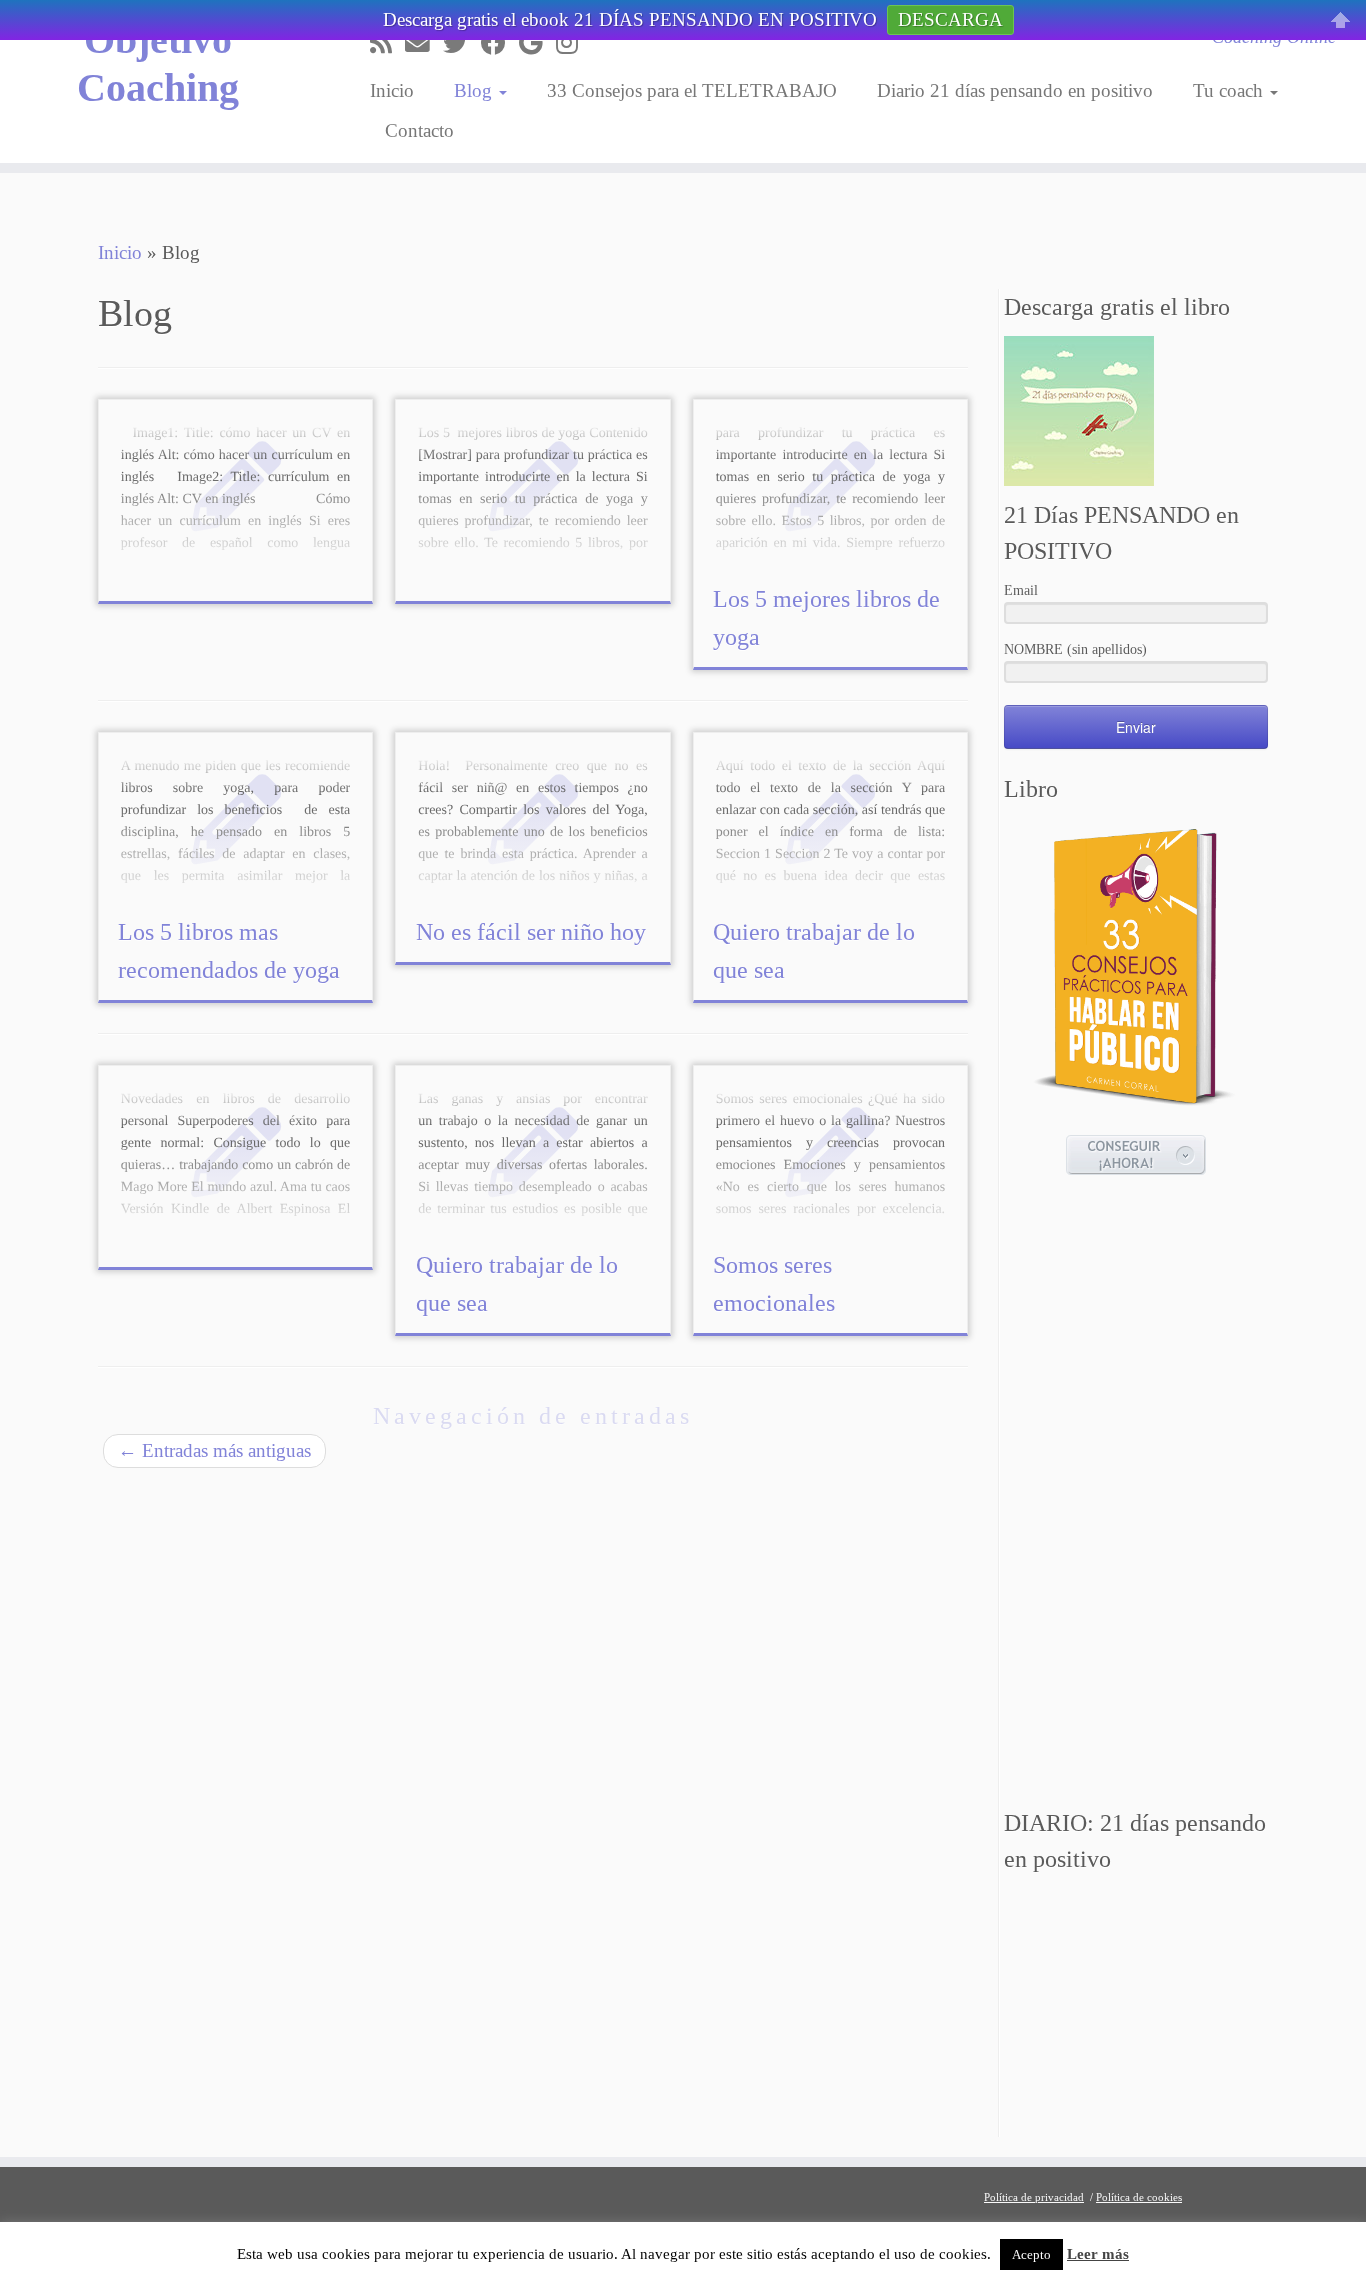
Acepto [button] (1031, 2254)
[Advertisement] (1136, 1494)
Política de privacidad (1034, 2197)
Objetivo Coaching (158, 63)
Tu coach (1230, 90)
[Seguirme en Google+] (537, 43)
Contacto (419, 130)
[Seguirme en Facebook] (500, 43)
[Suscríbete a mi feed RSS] (387, 43)
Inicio (392, 90)
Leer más (1098, 2254)
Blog (475, 90)
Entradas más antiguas (214, 1450)
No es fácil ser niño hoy (531, 932)
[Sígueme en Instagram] (573, 43)
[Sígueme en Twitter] (462, 43)
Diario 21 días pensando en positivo (1015, 90)
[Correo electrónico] (424, 43)
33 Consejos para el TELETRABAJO (692, 90)
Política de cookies (1139, 2197)
